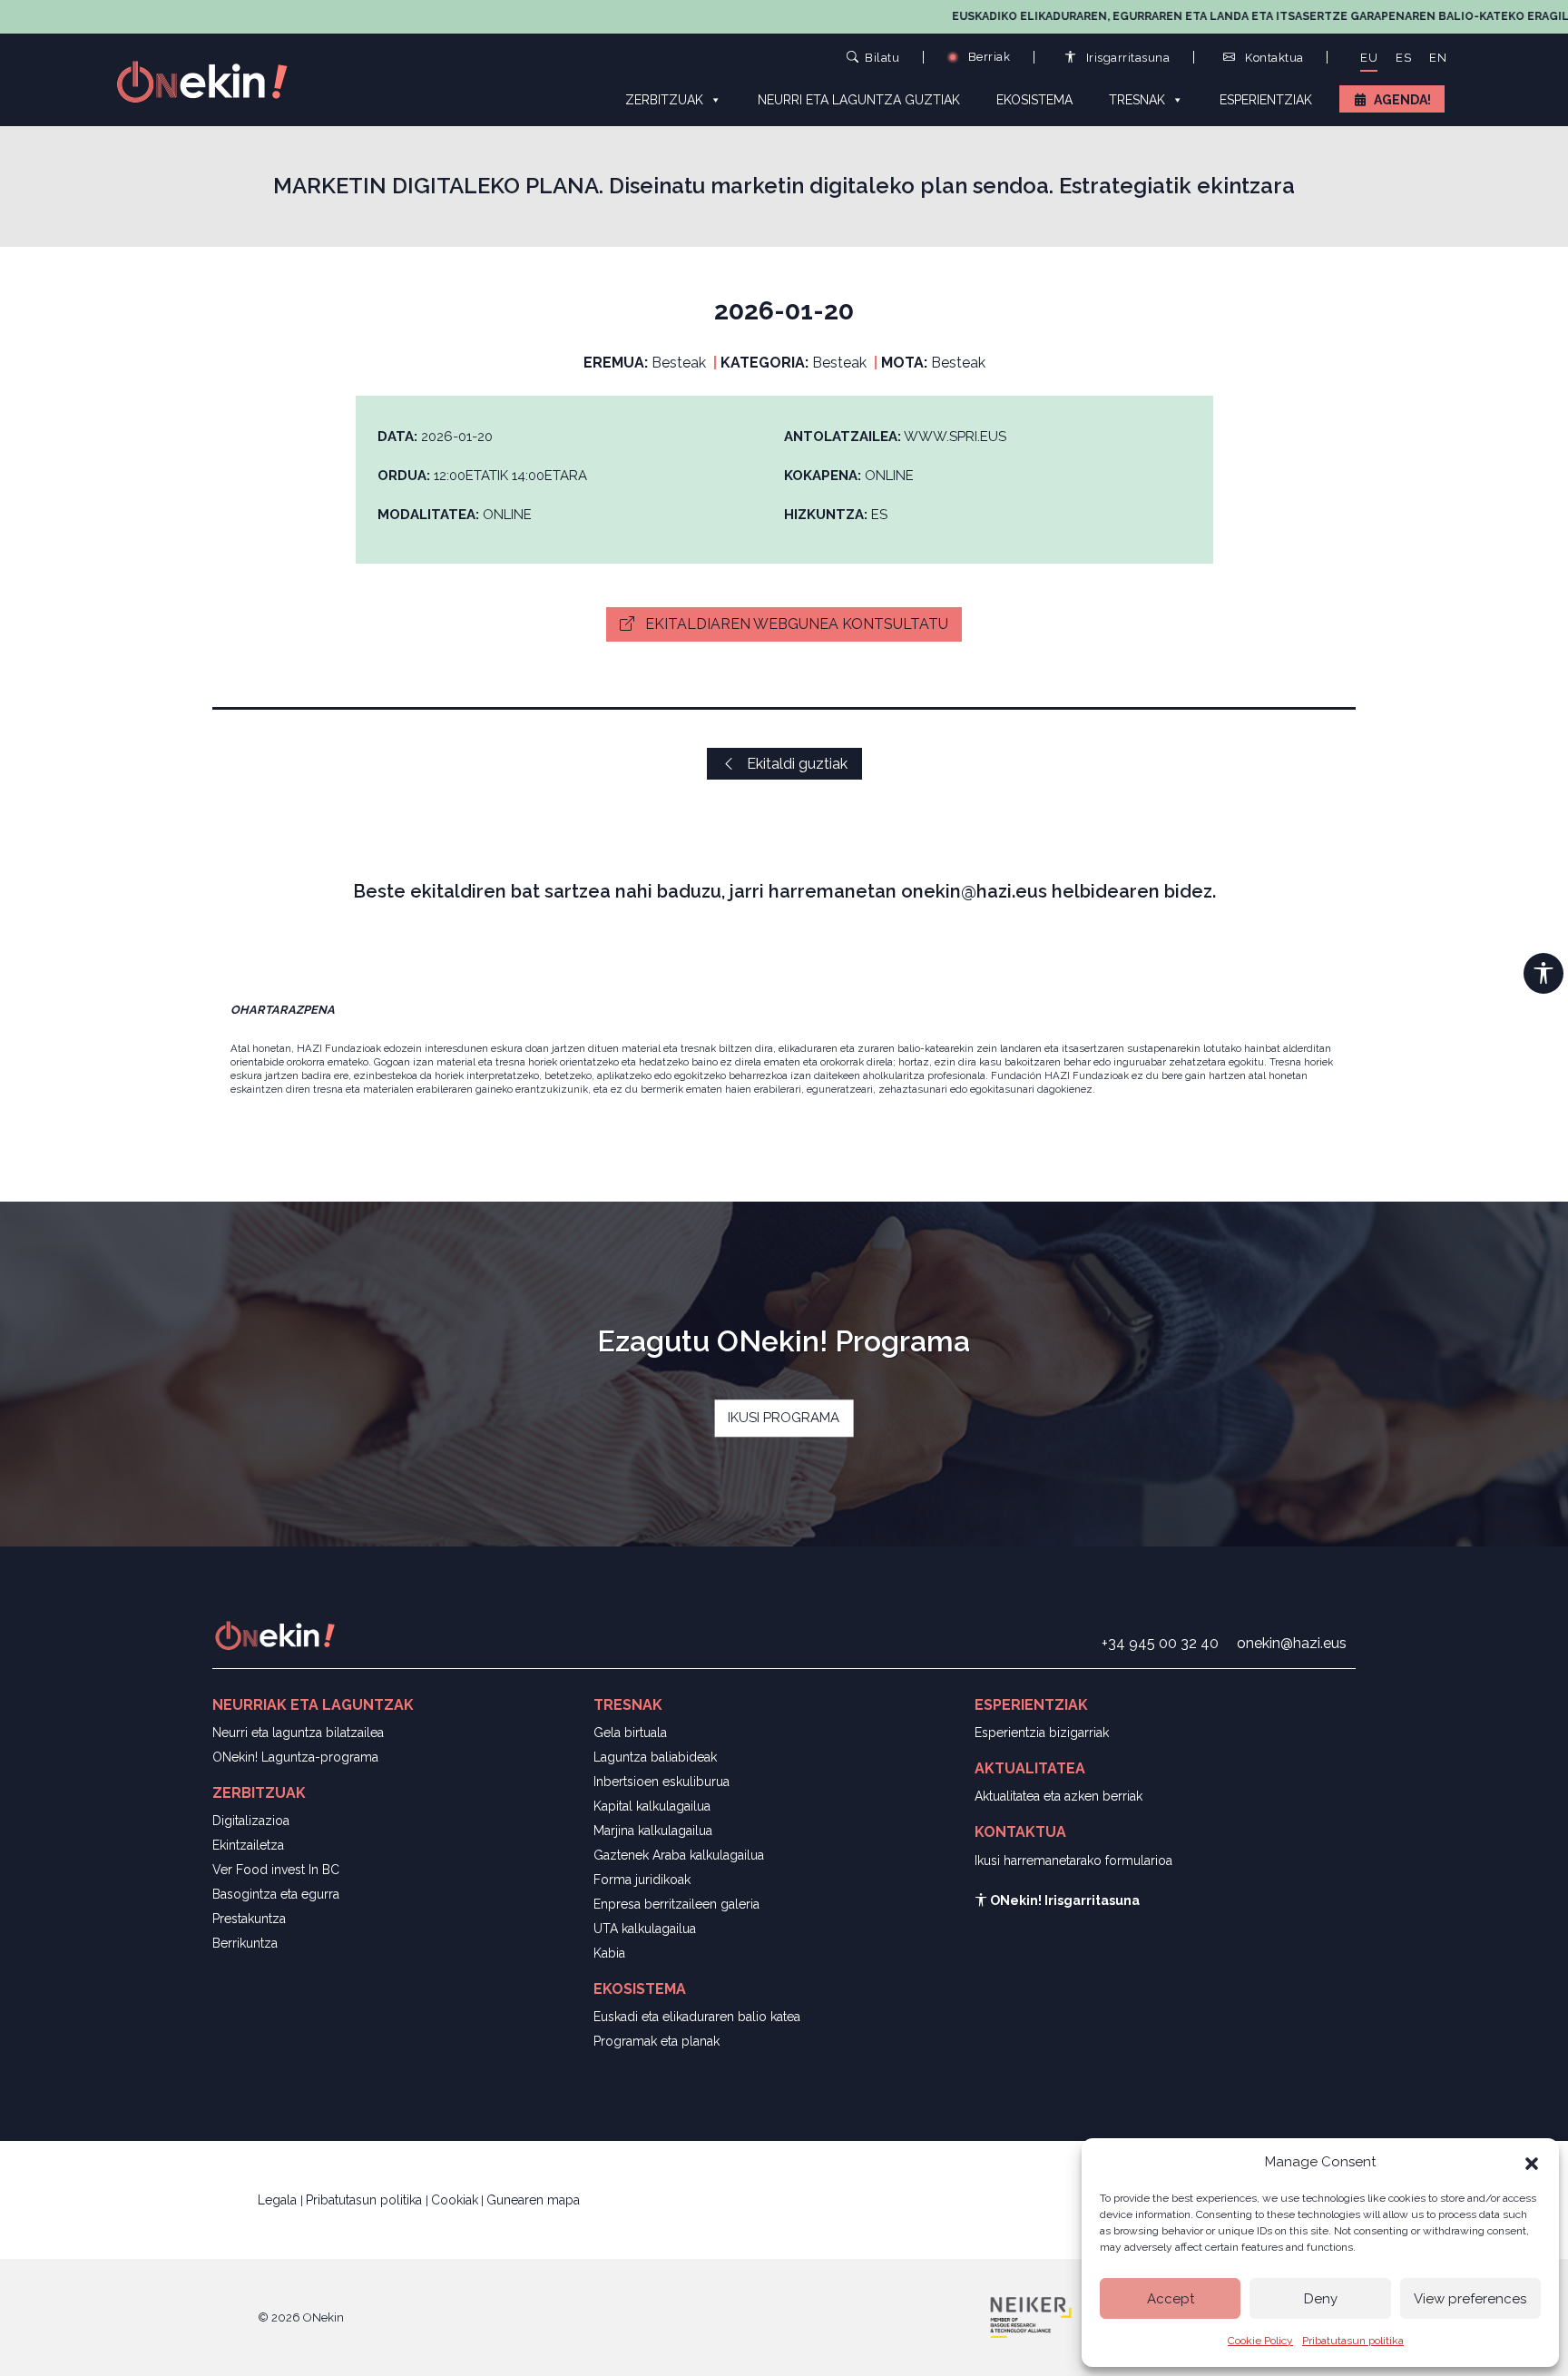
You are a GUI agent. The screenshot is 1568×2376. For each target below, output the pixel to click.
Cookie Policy (1260, 2341)
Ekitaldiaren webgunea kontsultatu (795, 624)
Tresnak (1137, 100)
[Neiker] (1031, 2316)
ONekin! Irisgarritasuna (1063, 1900)
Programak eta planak (657, 2041)
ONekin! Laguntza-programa (295, 1757)
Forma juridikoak (642, 1880)
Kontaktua (1273, 58)
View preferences (1470, 2299)
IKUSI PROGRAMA (784, 1418)
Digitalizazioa (251, 1821)
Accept (1171, 2299)
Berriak (987, 57)
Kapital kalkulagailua (652, 1806)
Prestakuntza (249, 1919)
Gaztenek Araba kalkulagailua (679, 1855)
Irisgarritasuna (1126, 58)
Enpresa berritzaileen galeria (676, 1904)
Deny (1321, 2299)
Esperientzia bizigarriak (1042, 1733)
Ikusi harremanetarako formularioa (1073, 1861)
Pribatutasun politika (1353, 2341)
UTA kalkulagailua (645, 1929)
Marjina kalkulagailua (653, 1831)
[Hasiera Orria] (212, 80)
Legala (279, 2200)
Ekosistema (1034, 100)
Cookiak (455, 2200)
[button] (1532, 2162)
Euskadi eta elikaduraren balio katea (697, 2017)
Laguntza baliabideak (655, 1757)
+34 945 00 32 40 (1160, 1643)
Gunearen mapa (533, 2200)
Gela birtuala (630, 1733)
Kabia (609, 1953)
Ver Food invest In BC (276, 1870)
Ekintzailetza (248, 1845)
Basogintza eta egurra (276, 1894)
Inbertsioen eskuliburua (661, 1782)
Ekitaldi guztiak (795, 764)
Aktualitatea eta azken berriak (1058, 1796)
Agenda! (1402, 100)
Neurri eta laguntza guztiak (859, 100)
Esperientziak (1266, 100)
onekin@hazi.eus (1292, 1643)
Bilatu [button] (882, 57)
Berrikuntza (245, 1943)
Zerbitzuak (664, 100)
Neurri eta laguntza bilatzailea (298, 1733)
